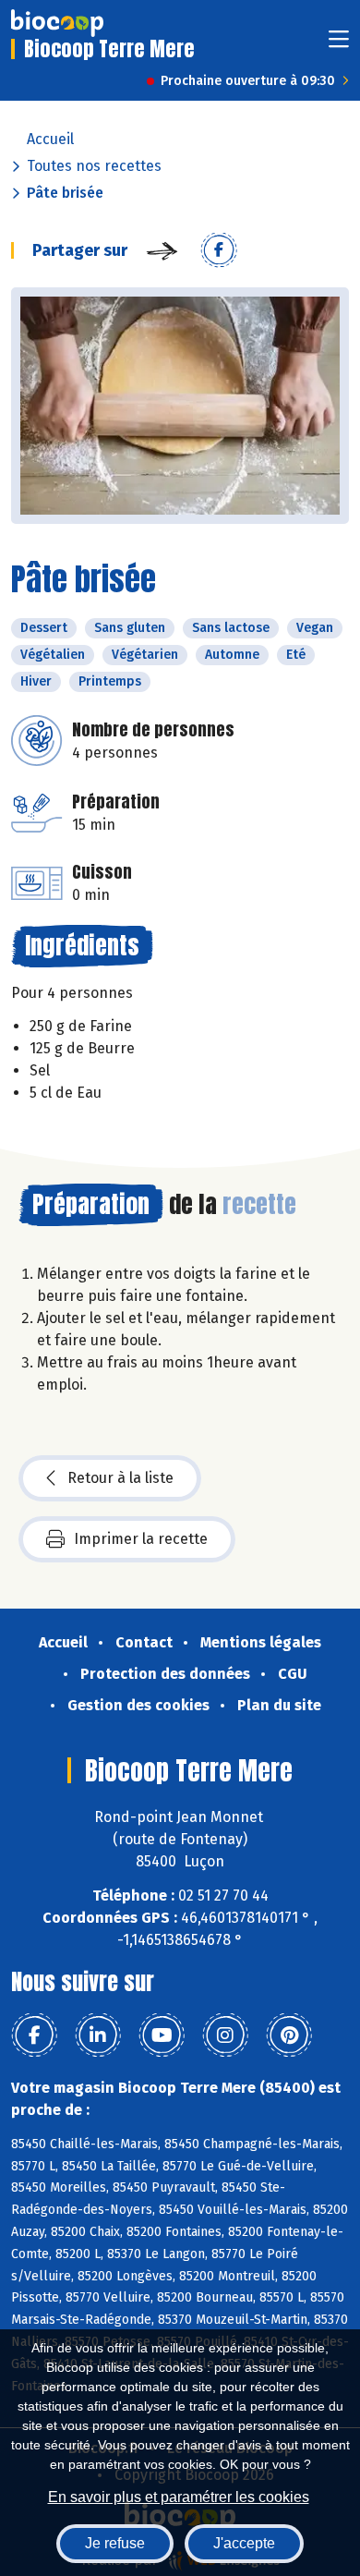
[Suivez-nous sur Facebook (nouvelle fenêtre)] (34, 2035)
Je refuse (115, 2543)
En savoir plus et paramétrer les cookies (179, 2497)
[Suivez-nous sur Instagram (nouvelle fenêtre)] (225, 2035)
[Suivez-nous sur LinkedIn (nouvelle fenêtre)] (98, 2035)
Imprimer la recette (141, 1539)
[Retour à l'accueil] (57, 23)
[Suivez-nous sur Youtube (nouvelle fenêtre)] (162, 2035)
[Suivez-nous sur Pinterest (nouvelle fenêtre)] (289, 2035)
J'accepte (244, 2543)
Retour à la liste (120, 1478)
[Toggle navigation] (339, 45)
